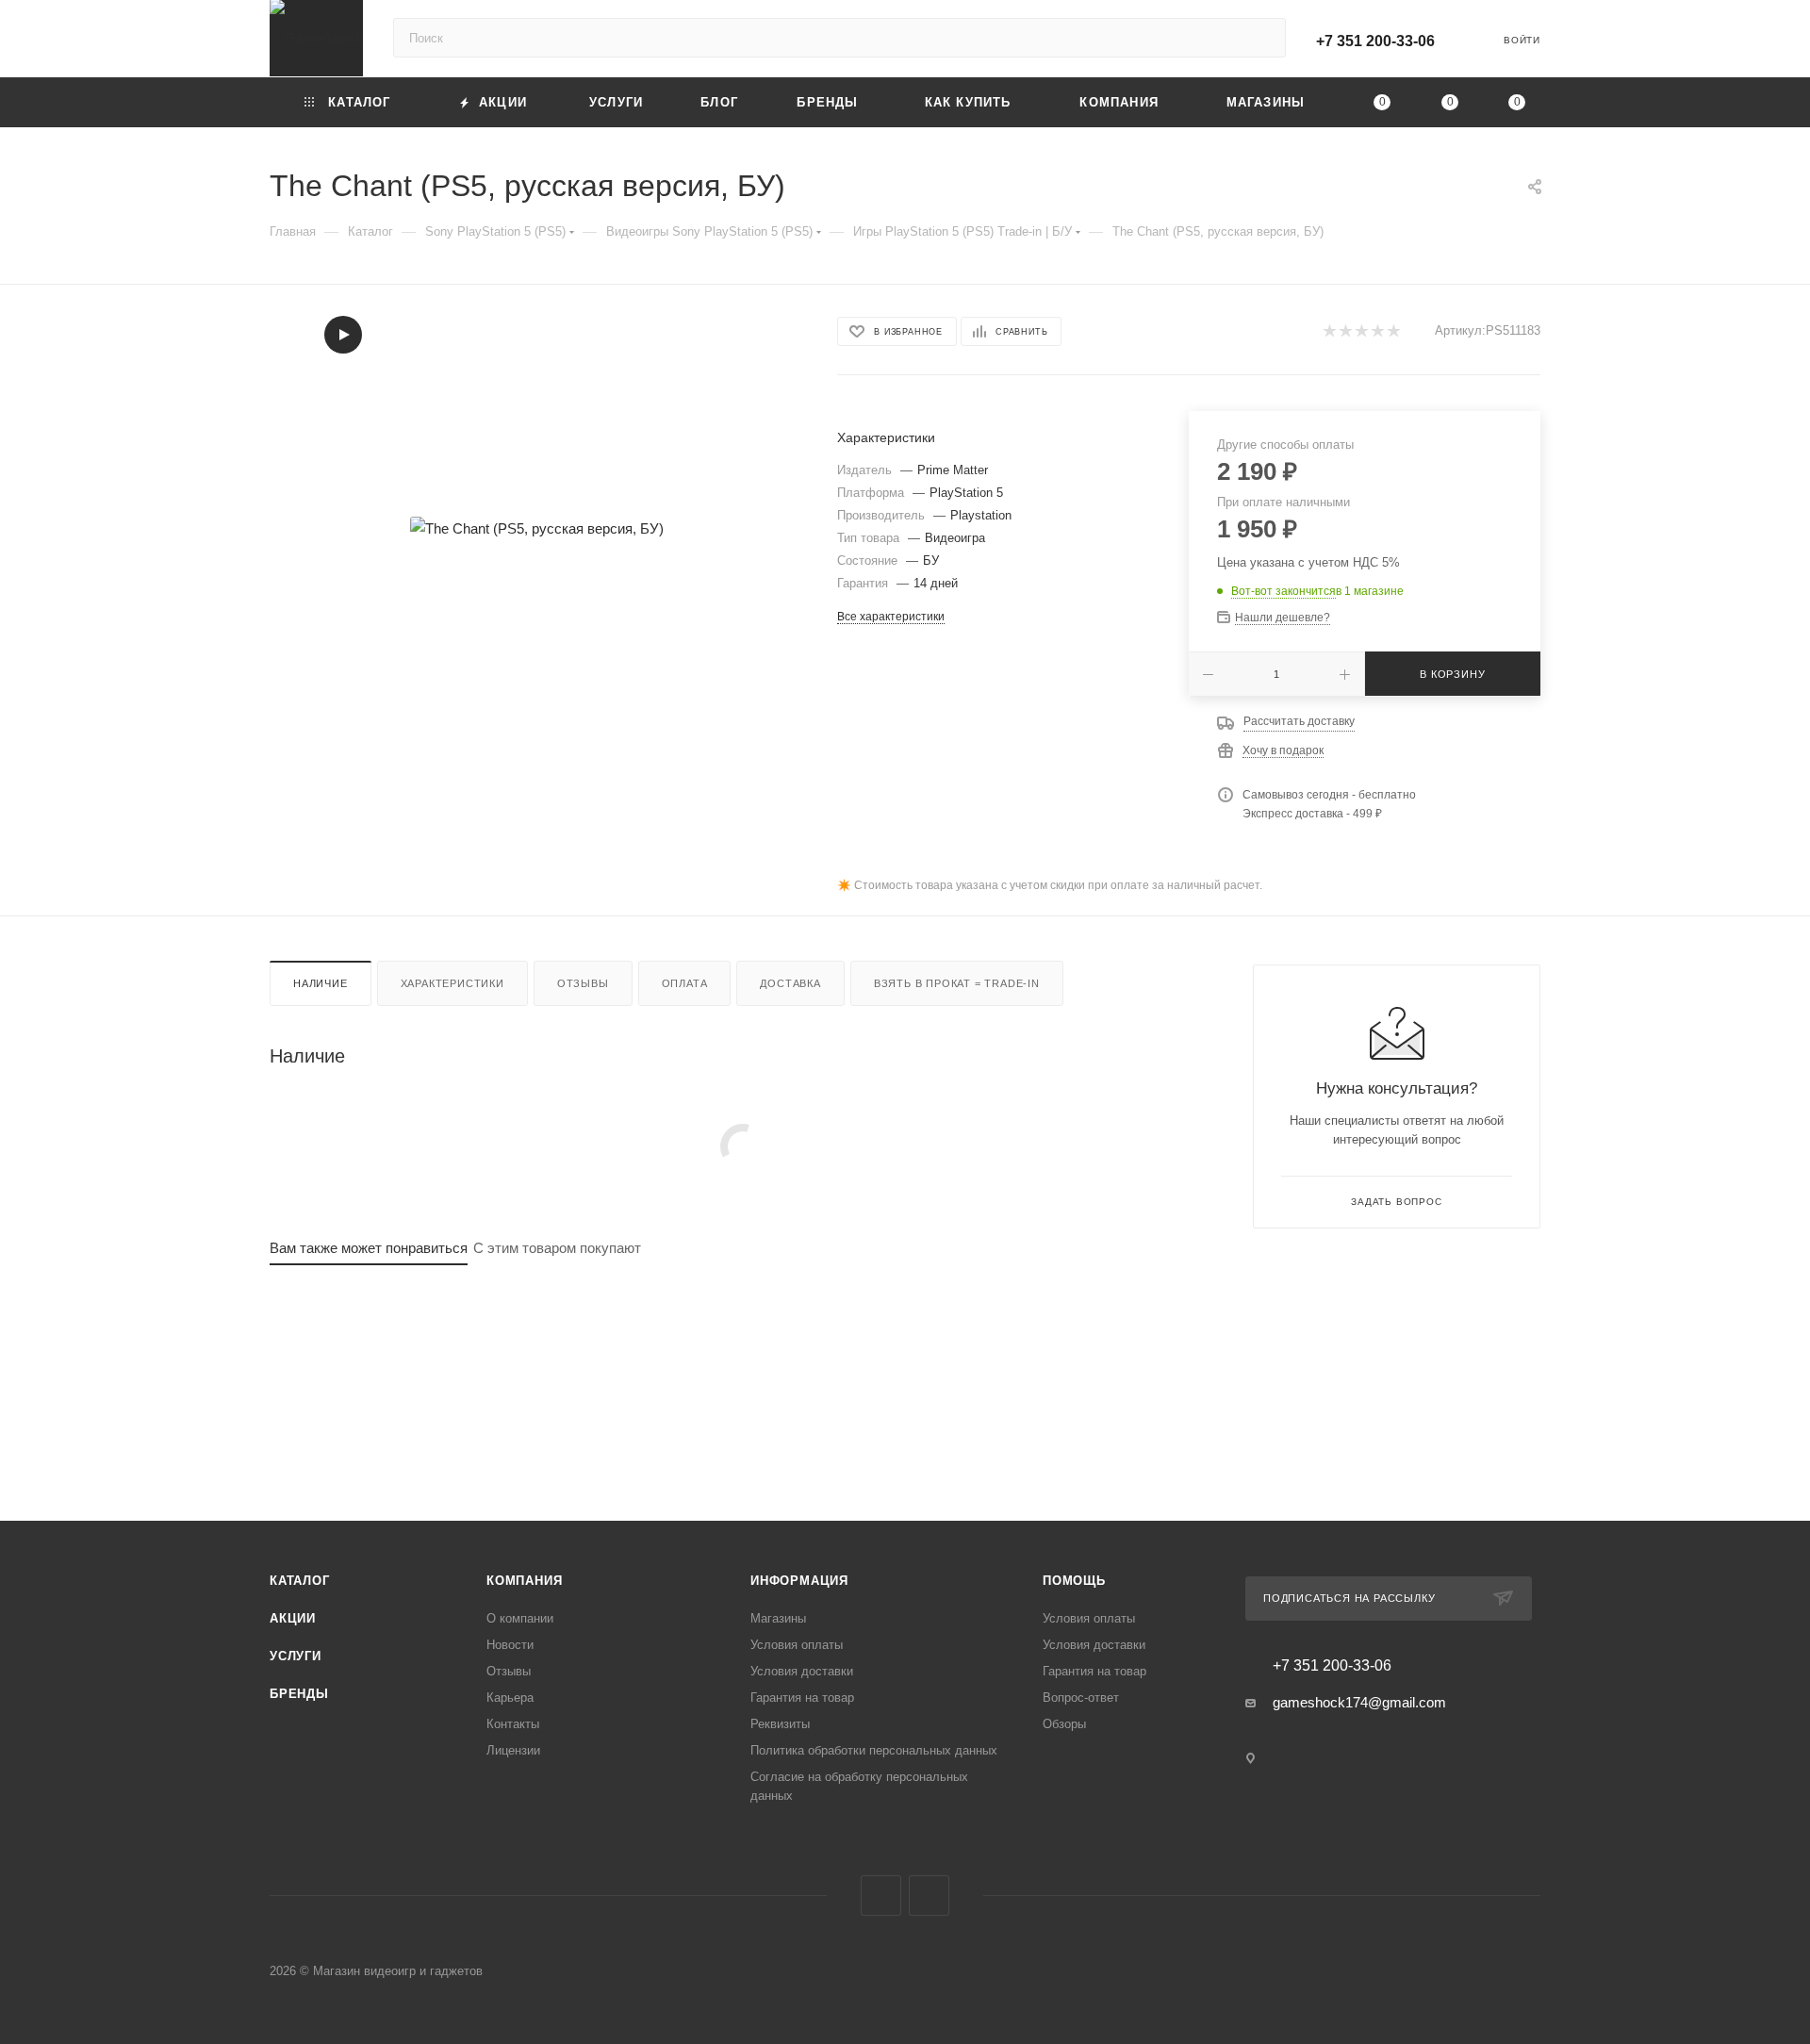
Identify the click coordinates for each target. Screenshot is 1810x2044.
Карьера (510, 1698)
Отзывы (583, 983)
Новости (510, 1645)
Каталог (300, 1581)
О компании (520, 1618)
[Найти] (1263, 38)
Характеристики (452, 983)
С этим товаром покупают (557, 1248)
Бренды (299, 1694)
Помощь (1074, 1581)
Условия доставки (802, 1671)
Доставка (790, 983)
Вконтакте (881, 1896)
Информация (799, 1581)
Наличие (321, 983)
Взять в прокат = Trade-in (957, 983)
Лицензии (513, 1750)
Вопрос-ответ (1081, 1698)
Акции (293, 1618)
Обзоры (1064, 1724)
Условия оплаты (797, 1645)
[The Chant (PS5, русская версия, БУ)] (536, 528)
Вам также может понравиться (369, 1248)
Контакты (513, 1724)
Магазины (778, 1618)
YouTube (929, 1896)
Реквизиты (780, 1724)
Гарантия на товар (802, 1698)
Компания (524, 1581)
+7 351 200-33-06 (1375, 41)
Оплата (685, 983)
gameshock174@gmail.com (1359, 1702)
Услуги (296, 1656)
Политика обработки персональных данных (874, 1750)
